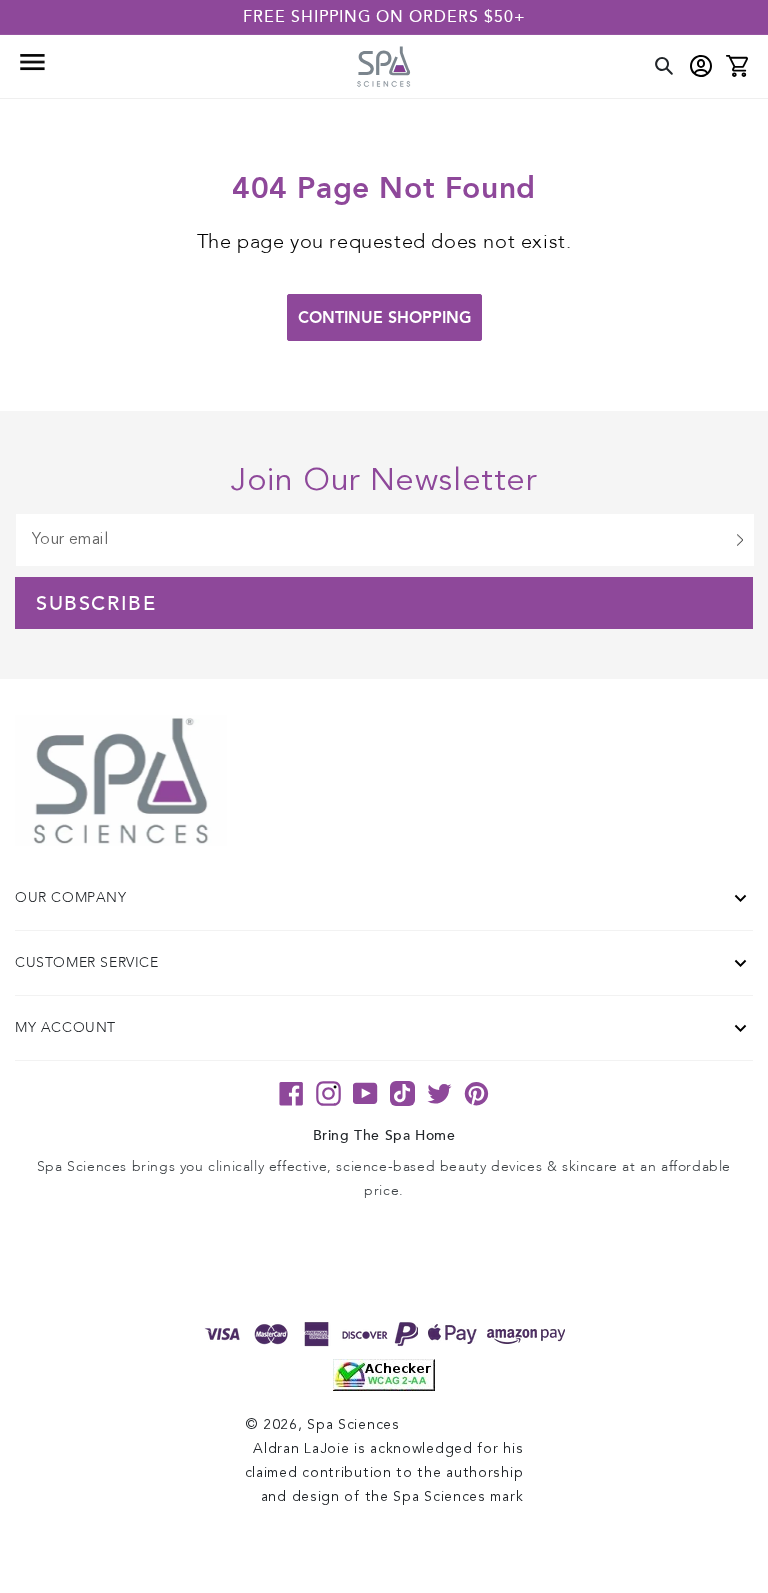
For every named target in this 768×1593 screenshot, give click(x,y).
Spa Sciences (353, 1425)
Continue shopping (384, 317)
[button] (31, 67)
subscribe (96, 604)
